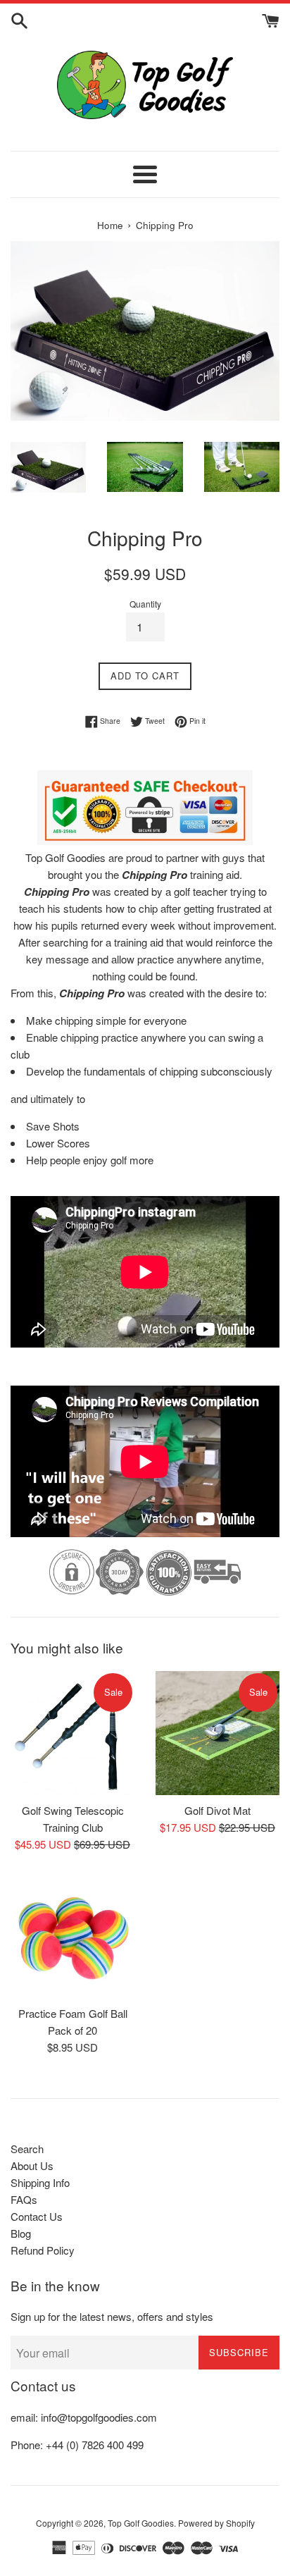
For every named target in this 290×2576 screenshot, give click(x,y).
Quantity (145, 604)
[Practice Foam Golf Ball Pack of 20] (72, 1936)
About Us (32, 2165)
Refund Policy (43, 2250)
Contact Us (37, 2216)
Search (27, 2149)
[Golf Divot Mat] (217, 1733)
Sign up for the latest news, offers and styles (112, 2316)
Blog (21, 2233)
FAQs (24, 2199)
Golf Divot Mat (217, 1810)
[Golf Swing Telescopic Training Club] (72, 1733)
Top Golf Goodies (141, 2523)
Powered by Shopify (216, 2523)
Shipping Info (40, 2182)
